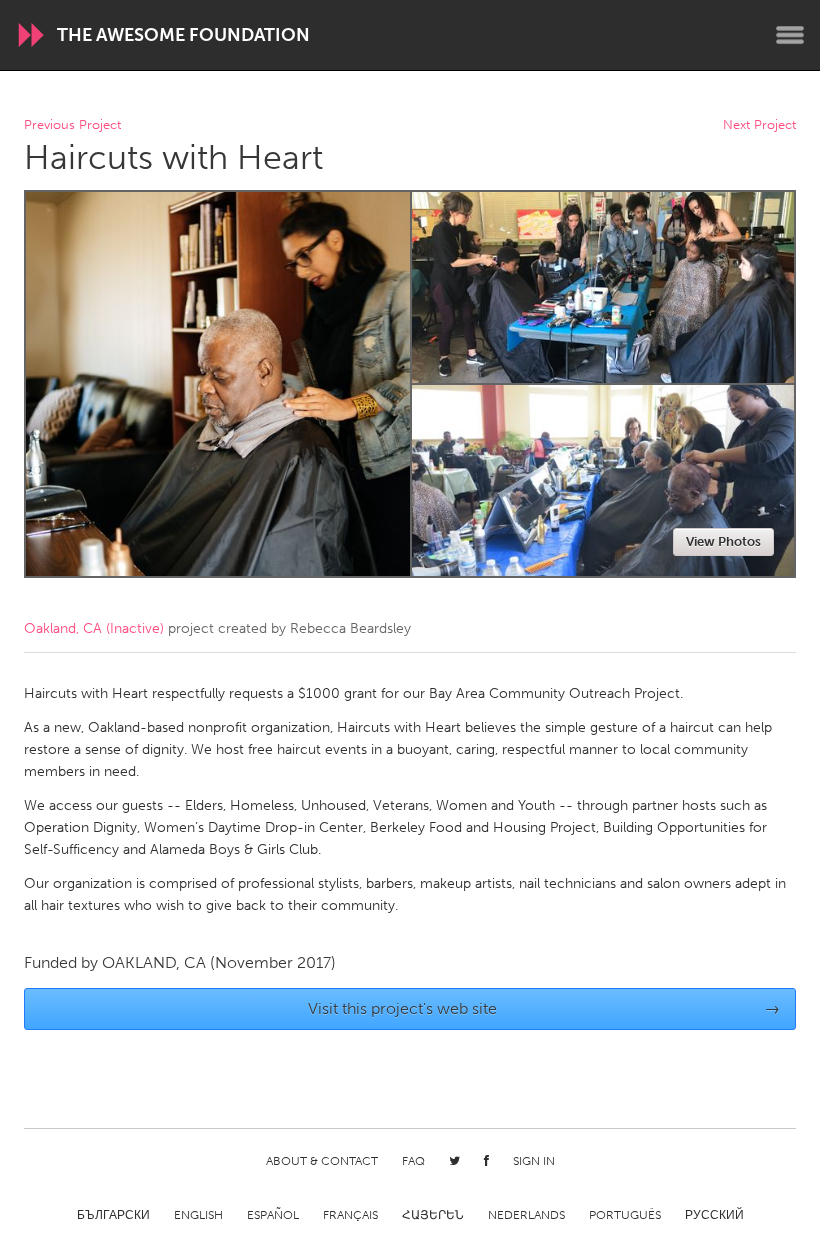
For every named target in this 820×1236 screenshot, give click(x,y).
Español (273, 1215)
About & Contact (322, 1161)
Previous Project (72, 125)
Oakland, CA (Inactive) (94, 628)
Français (350, 1215)
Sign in (534, 1161)
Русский (714, 1215)
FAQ (413, 1161)
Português (625, 1215)
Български (113, 1215)
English (198, 1215)
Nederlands (526, 1215)
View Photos (723, 541)
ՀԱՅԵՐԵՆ (433, 1215)
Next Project (759, 125)
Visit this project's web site (544, 1008)
